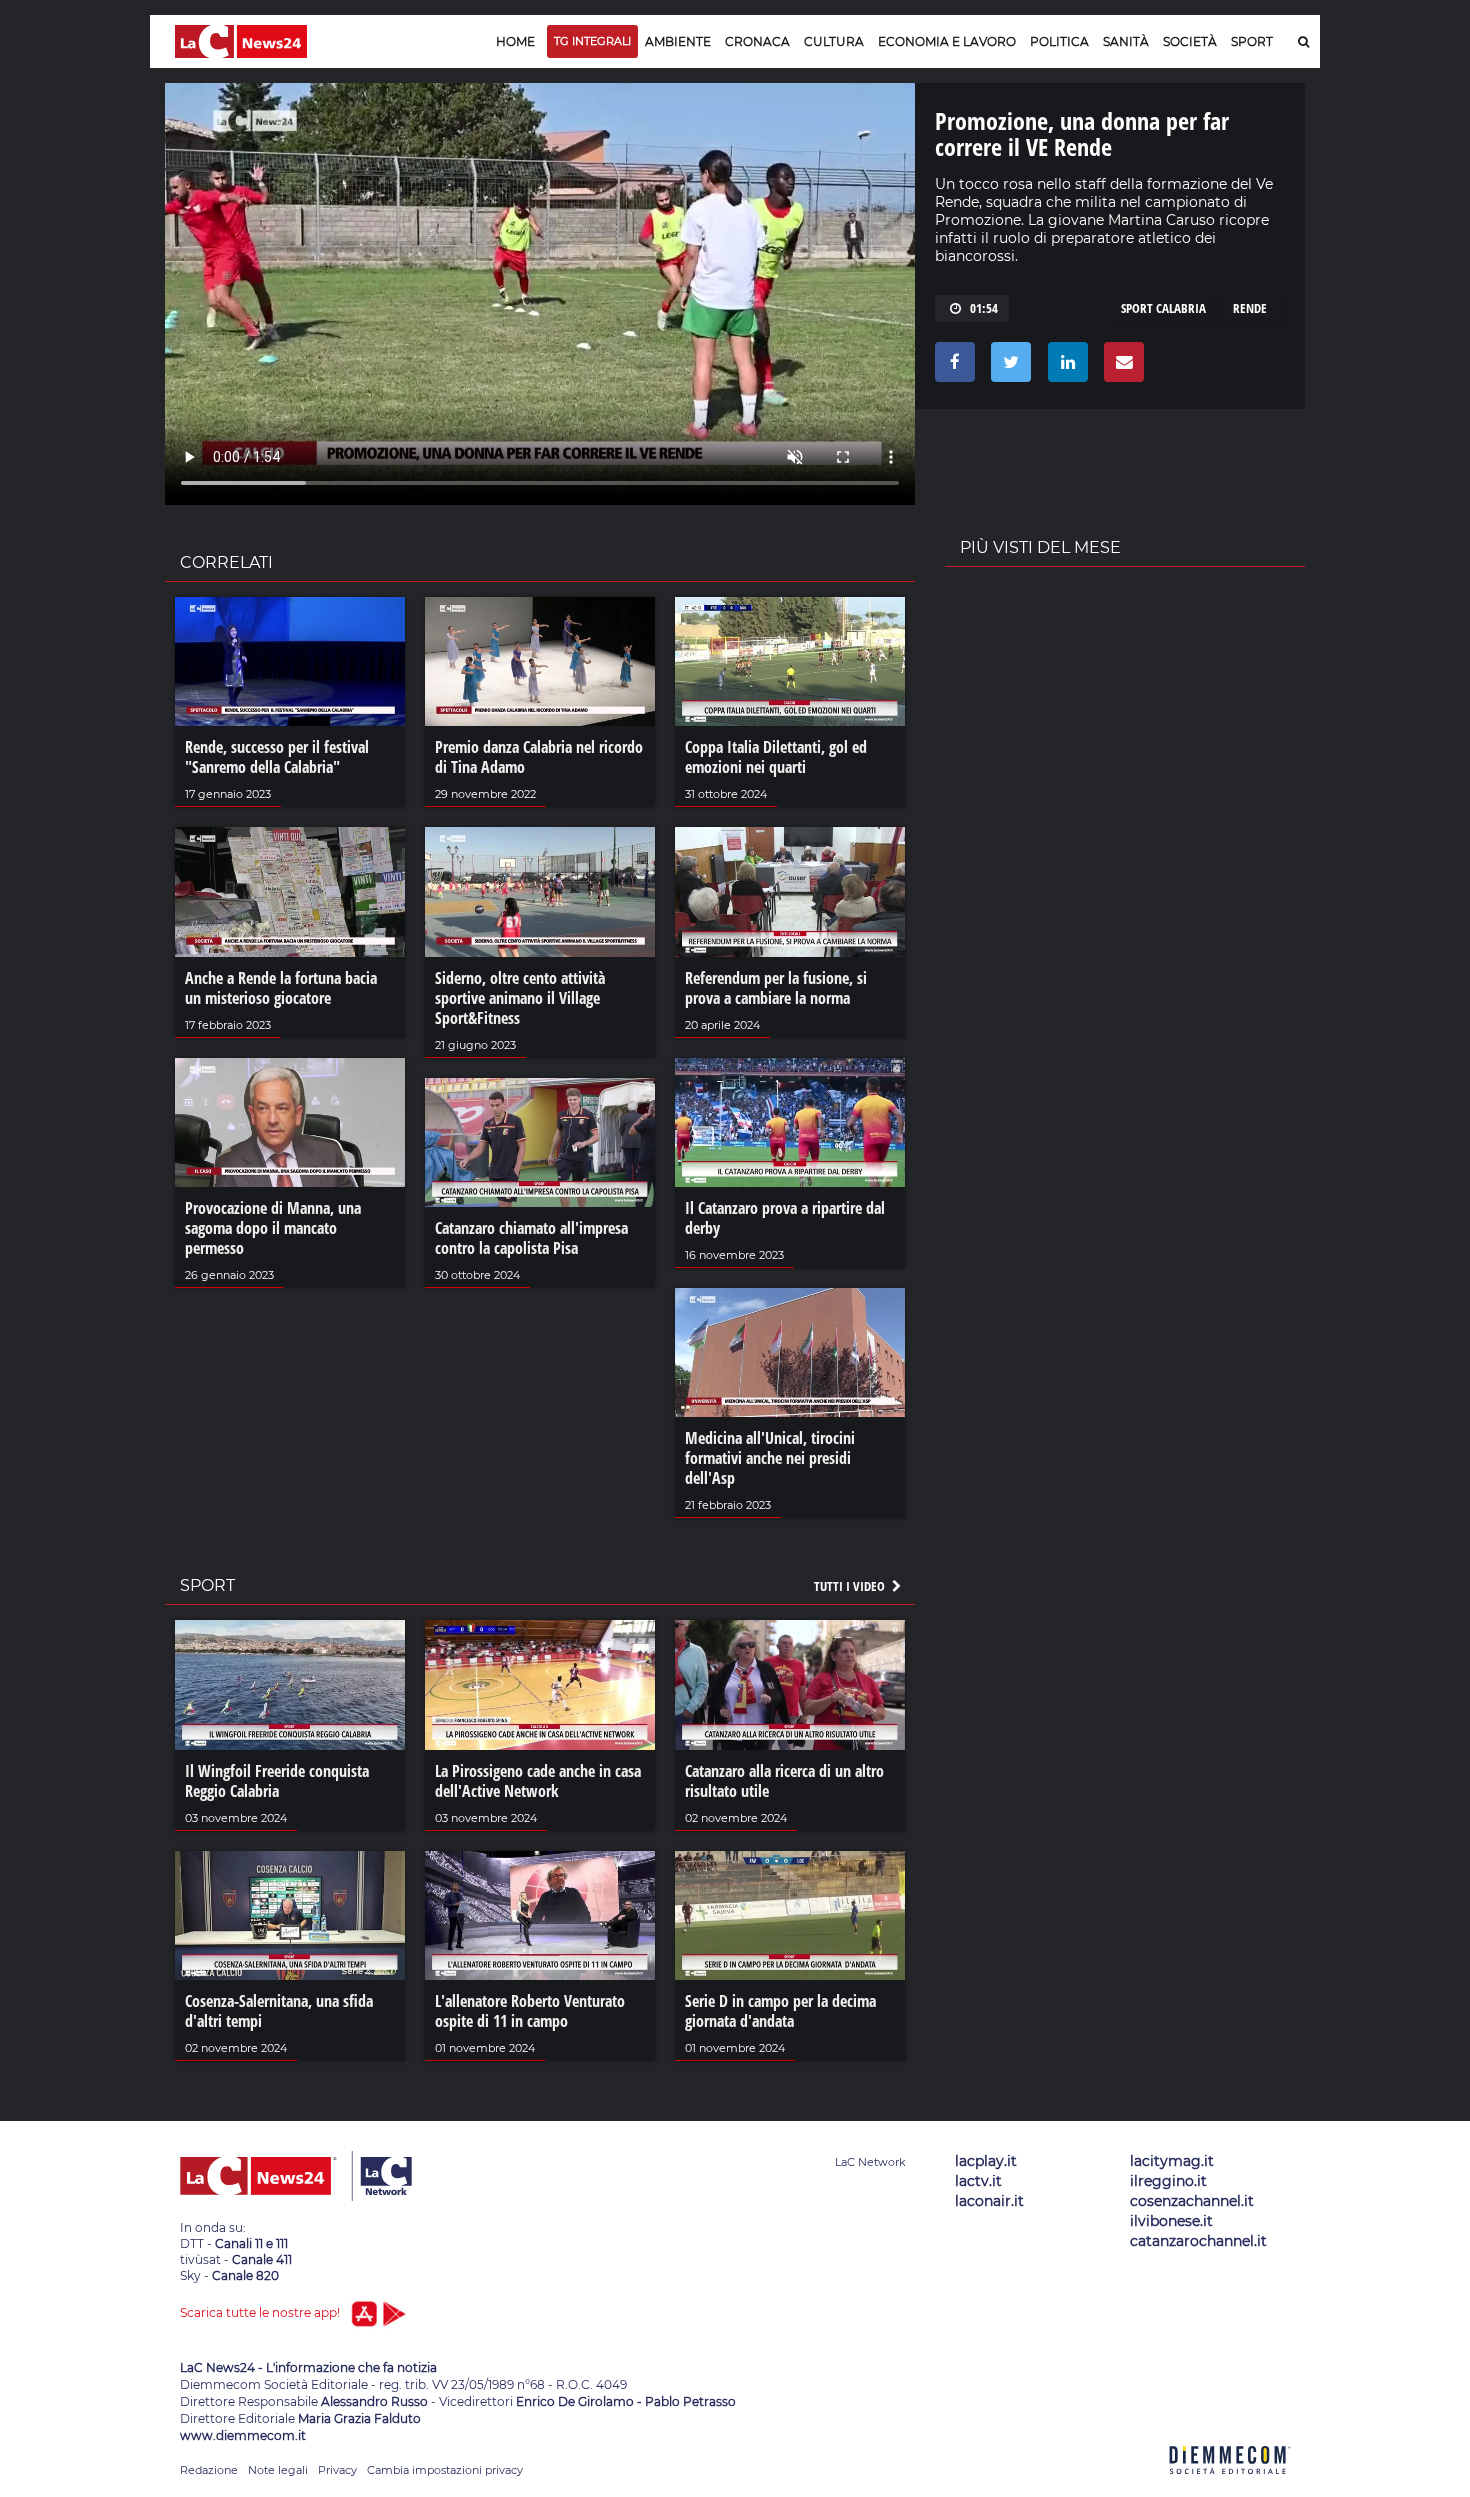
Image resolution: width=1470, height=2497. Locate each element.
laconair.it (989, 2201)
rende (1250, 308)
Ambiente (678, 41)
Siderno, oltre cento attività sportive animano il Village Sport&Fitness (520, 998)
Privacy (337, 2470)
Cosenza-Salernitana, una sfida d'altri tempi (279, 2011)
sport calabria (1163, 308)
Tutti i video (851, 1586)
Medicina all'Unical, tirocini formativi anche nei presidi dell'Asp (770, 1458)
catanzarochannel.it (1198, 2241)
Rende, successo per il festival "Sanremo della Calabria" (277, 757)
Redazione (209, 2470)
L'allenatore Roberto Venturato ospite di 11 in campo (530, 2011)
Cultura (834, 41)
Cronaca (757, 41)
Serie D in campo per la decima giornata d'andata (780, 2011)
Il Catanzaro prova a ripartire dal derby (785, 1218)
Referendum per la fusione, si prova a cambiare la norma (776, 988)
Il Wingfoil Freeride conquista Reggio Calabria (277, 1781)
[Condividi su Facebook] (951, 367)
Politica (1059, 41)
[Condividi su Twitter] (1007, 367)
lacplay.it (986, 2161)
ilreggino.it (1168, 2181)
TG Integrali (592, 41)
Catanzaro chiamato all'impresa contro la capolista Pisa (531, 1238)
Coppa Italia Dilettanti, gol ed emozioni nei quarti (776, 757)
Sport (1252, 41)
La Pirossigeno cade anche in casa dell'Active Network (538, 1781)
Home (515, 41)
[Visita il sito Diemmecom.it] (1230, 2485)
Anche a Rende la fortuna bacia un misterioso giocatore (281, 988)
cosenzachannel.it (1192, 2201)
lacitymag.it (1172, 2161)
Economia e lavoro (947, 41)
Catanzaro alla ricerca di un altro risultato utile (784, 1781)
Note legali (278, 2470)
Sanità (1126, 41)
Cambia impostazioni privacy (445, 2470)
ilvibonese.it (1171, 2221)
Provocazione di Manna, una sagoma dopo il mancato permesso (273, 1228)
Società (1190, 41)
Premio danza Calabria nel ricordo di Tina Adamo (539, 757)
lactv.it (978, 2181)
